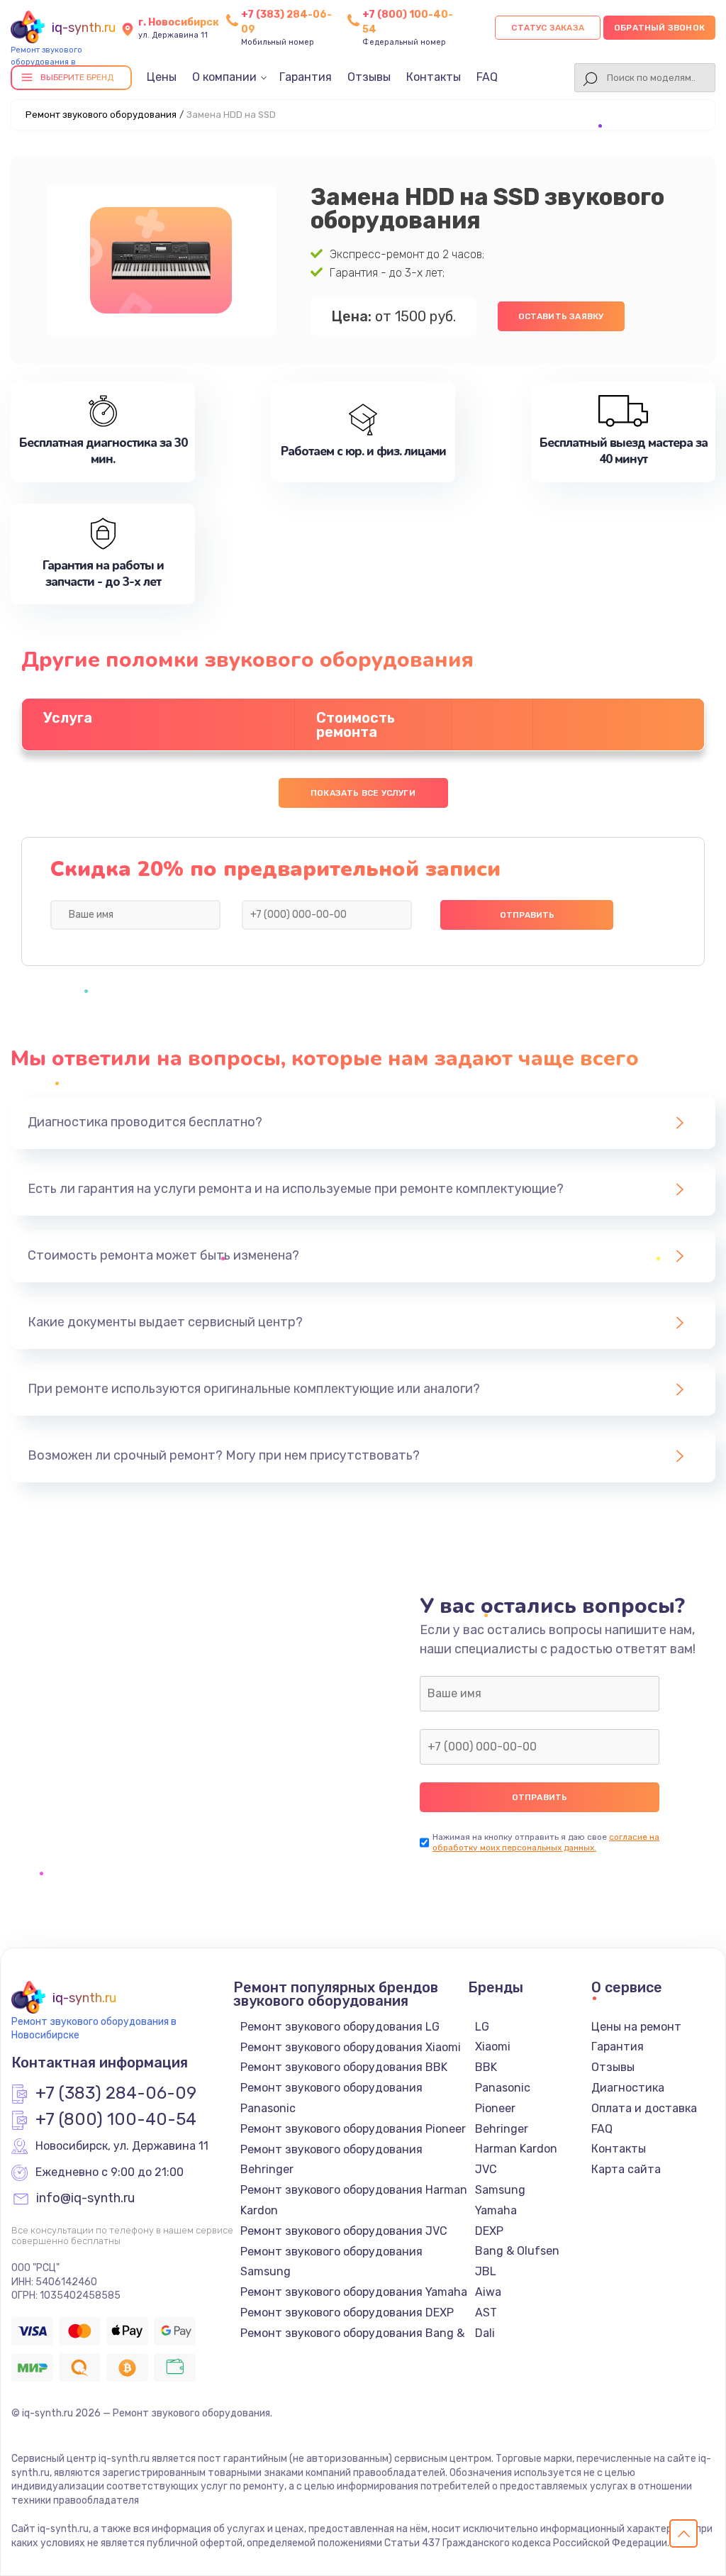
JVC (486, 2169)
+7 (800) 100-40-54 (116, 2120)
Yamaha (496, 2210)
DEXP (489, 2231)
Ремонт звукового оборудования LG (340, 2027)
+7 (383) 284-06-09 (116, 2094)
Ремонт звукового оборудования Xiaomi (351, 2047)
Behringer (502, 2129)
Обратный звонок (659, 28)
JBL (486, 2271)
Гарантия (306, 77)
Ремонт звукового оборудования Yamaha (354, 2292)
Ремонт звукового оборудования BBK (344, 2067)
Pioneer (495, 2108)
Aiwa (488, 2292)
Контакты (434, 77)
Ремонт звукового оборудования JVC (344, 2231)
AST (486, 2313)
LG (482, 2027)
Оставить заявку (561, 316)
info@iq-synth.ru (85, 2199)
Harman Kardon (516, 2149)
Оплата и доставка (644, 2108)
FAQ (487, 77)
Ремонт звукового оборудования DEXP (347, 2313)
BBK (486, 2067)
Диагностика (628, 2088)
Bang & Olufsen (517, 2251)
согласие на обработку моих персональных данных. (546, 1842)
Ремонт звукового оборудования (101, 115)
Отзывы (369, 77)
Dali (485, 2333)
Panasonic (503, 2088)
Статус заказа (548, 28)
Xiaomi (493, 2047)
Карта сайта (626, 2169)
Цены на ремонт (636, 2027)
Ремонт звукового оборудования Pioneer (353, 2129)
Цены (162, 77)
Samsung (500, 2190)
